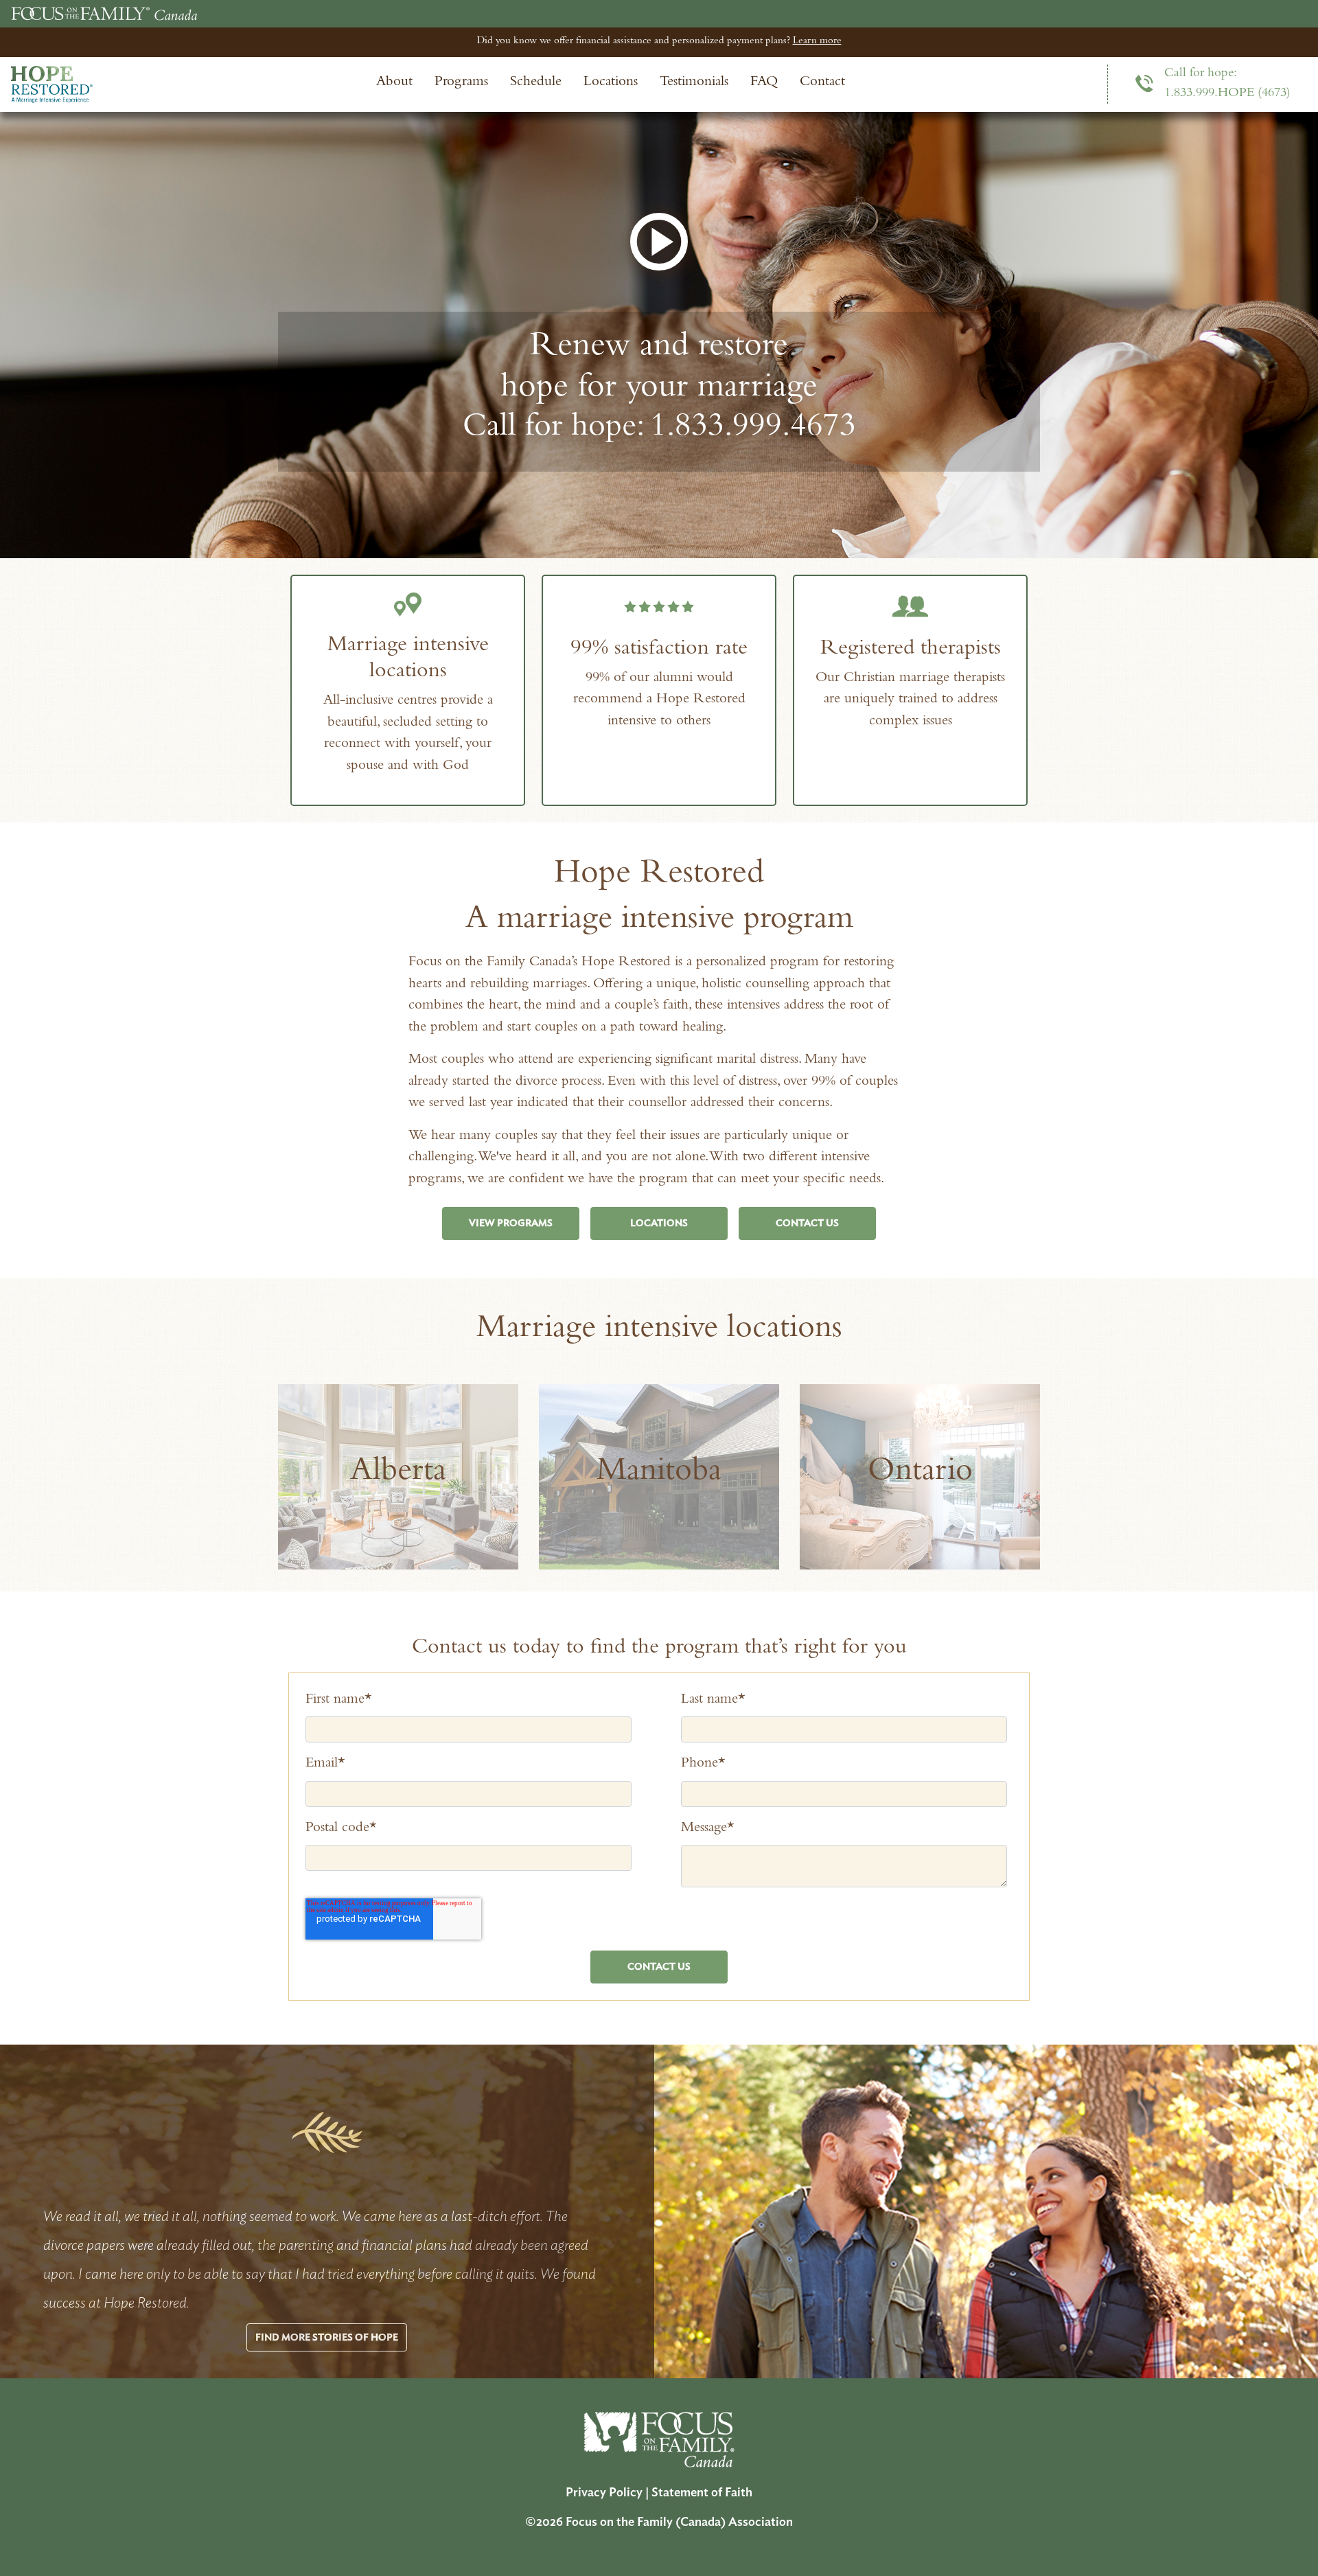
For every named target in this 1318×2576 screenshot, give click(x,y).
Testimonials (694, 83)
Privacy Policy (604, 2493)
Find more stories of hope (327, 2337)
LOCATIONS (659, 1223)
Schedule (536, 83)
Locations (611, 83)
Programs (461, 83)
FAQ (764, 83)
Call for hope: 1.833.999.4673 (659, 429)
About (394, 83)
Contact (822, 83)
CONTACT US (807, 1223)
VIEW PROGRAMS (511, 1223)
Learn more (817, 42)
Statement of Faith (702, 2493)
